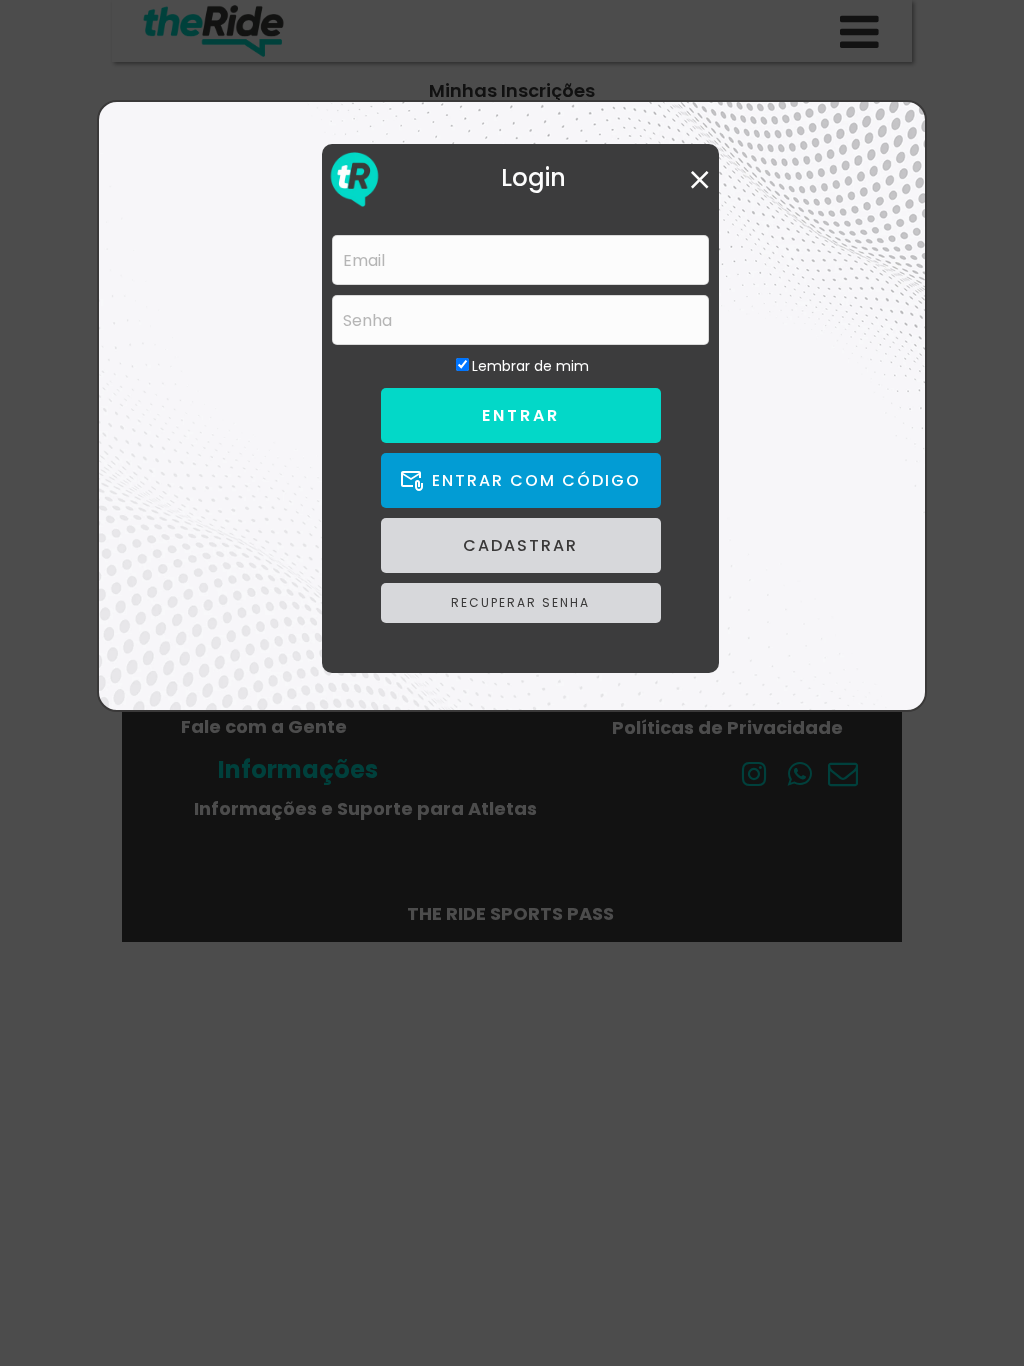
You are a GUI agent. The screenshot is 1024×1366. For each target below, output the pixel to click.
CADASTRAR (520, 545)
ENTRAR (521, 415)
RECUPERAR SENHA (520, 602)
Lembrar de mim (530, 366)
